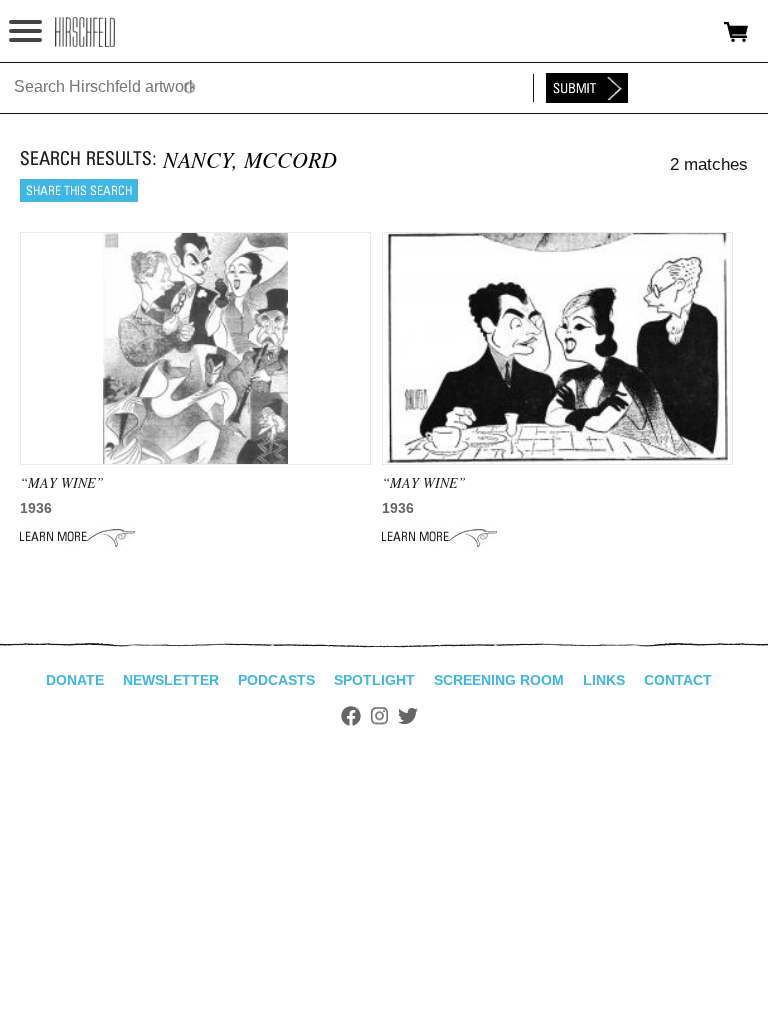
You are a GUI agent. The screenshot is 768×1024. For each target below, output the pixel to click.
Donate (75, 680)
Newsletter (171, 680)
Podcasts (276, 680)
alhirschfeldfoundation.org (85, 32)
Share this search (79, 190)
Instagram (379, 716)
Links (604, 680)
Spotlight (374, 680)
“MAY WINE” (62, 482)
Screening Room (499, 680)
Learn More (77, 537)
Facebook (351, 716)
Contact (678, 680)
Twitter (408, 716)
